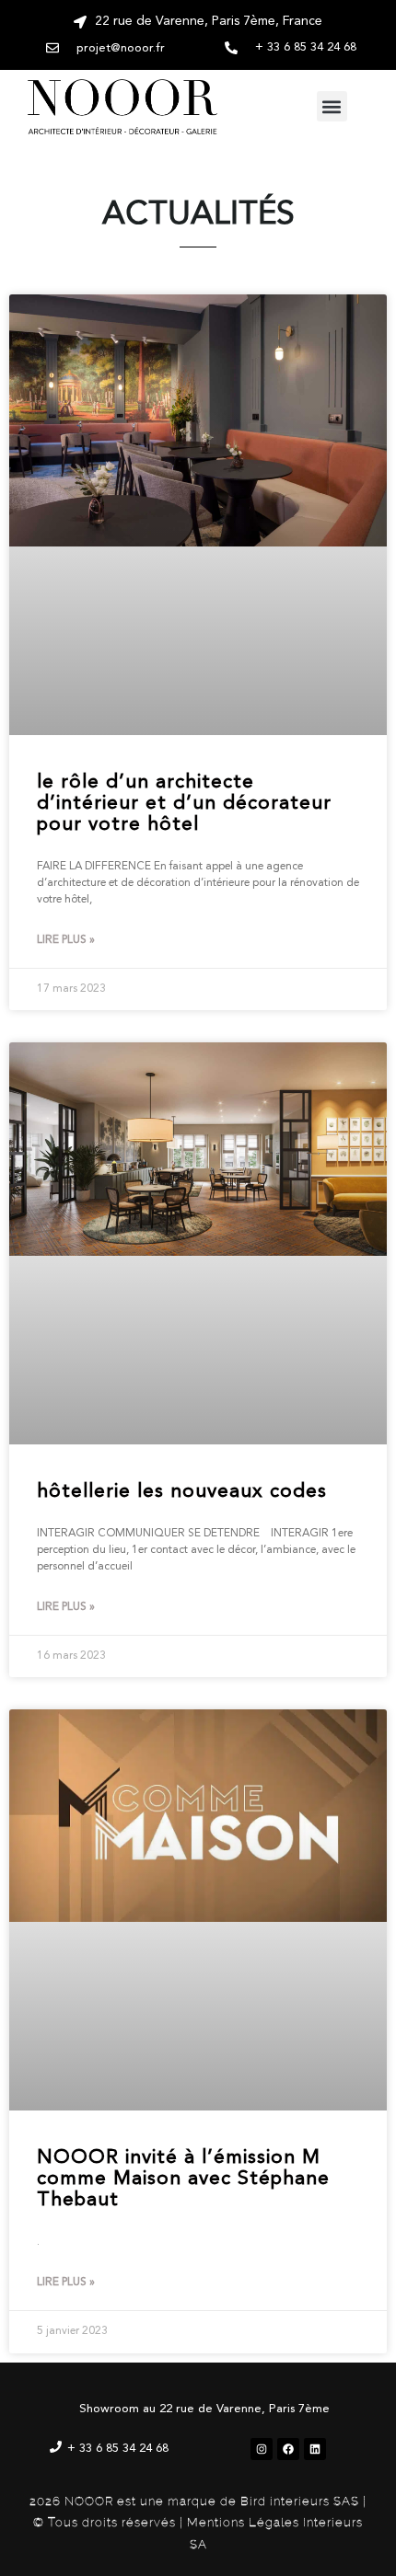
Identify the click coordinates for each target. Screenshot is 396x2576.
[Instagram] (262, 2449)
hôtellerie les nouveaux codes (182, 1492)
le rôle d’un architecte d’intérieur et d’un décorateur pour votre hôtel (184, 804)
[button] (332, 106)
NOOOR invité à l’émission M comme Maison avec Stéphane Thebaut (183, 2179)
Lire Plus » (66, 940)
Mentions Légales (243, 2522)
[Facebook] (288, 2449)
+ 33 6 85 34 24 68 (118, 2449)
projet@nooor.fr (121, 48)
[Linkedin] (315, 2449)
